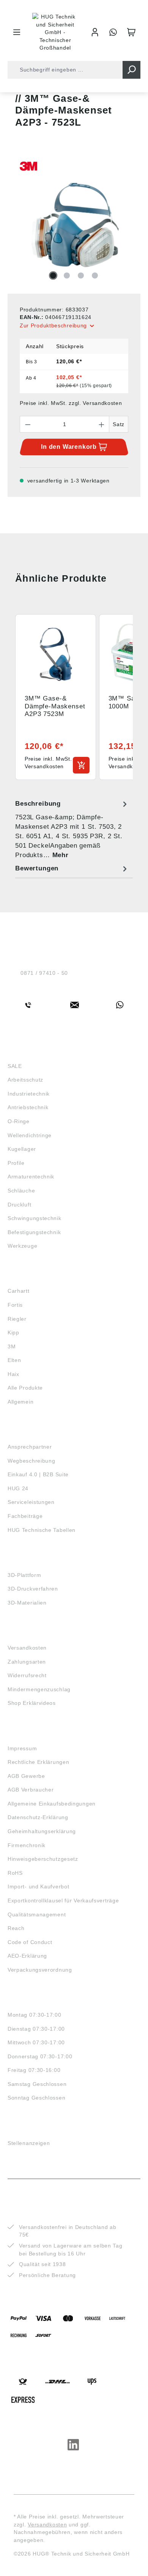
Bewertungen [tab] (37, 868)
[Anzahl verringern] (28, 424)
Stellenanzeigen (29, 2143)
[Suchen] (131, 70)
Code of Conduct (30, 1942)
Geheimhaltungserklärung (42, 1831)
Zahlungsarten (27, 1662)
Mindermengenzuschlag (39, 1689)
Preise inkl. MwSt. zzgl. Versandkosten (71, 403)
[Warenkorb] (131, 32)
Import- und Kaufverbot (38, 1886)
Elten (14, 1360)
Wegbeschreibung (31, 1461)
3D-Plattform (24, 1575)
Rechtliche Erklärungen (38, 1762)
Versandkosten (27, 1648)
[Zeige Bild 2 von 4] (67, 275)
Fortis (15, 1305)
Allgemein (20, 1402)
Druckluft (19, 1205)
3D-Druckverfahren (33, 1589)
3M (12, 1346)
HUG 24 (18, 1488)
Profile (16, 1163)
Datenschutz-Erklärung (38, 1817)
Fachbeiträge (25, 1516)
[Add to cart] (81, 765)
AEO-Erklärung (27, 1956)
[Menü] (17, 32)
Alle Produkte (25, 1388)
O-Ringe (19, 1121)
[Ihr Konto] (95, 32)
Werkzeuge (22, 1246)
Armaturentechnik (31, 1177)
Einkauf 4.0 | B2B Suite (38, 1474)
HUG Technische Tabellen (42, 1530)
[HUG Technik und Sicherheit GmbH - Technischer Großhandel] (55, 32)
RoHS (15, 1873)
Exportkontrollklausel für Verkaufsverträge (63, 1900)
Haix (13, 1374)
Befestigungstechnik (34, 1232)
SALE (15, 1066)
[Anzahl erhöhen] (102, 424)
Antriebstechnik (28, 1107)
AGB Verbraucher (31, 1790)
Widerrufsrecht (27, 1675)
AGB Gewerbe (26, 1776)
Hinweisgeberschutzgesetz (43, 1859)
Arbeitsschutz (25, 1080)
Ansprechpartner (30, 1447)
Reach (16, 1928)
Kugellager (22, 1149)
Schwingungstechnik (35, 1218)
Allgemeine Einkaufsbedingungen (52, 1804)
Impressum (22, 1748)
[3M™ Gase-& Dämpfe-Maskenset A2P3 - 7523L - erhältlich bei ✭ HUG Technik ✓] (74, 225)
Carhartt (19, 1291)
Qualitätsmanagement (37, 1914)
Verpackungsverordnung (40, 1970)
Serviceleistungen (31, 1502)
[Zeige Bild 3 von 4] (81, 275)
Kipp (13, 1332)
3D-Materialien (27, 1603)
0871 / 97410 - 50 (44, 973)
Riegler (17, 1319)
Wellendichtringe (30, 1135)
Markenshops (30, 1277)
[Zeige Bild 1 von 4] (53, 275)
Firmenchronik (27, 1845)
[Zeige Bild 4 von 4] (95, 275)
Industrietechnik (29, 1094)
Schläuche (21, 1191)
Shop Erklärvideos (32, 1703)
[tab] (72, 829)
